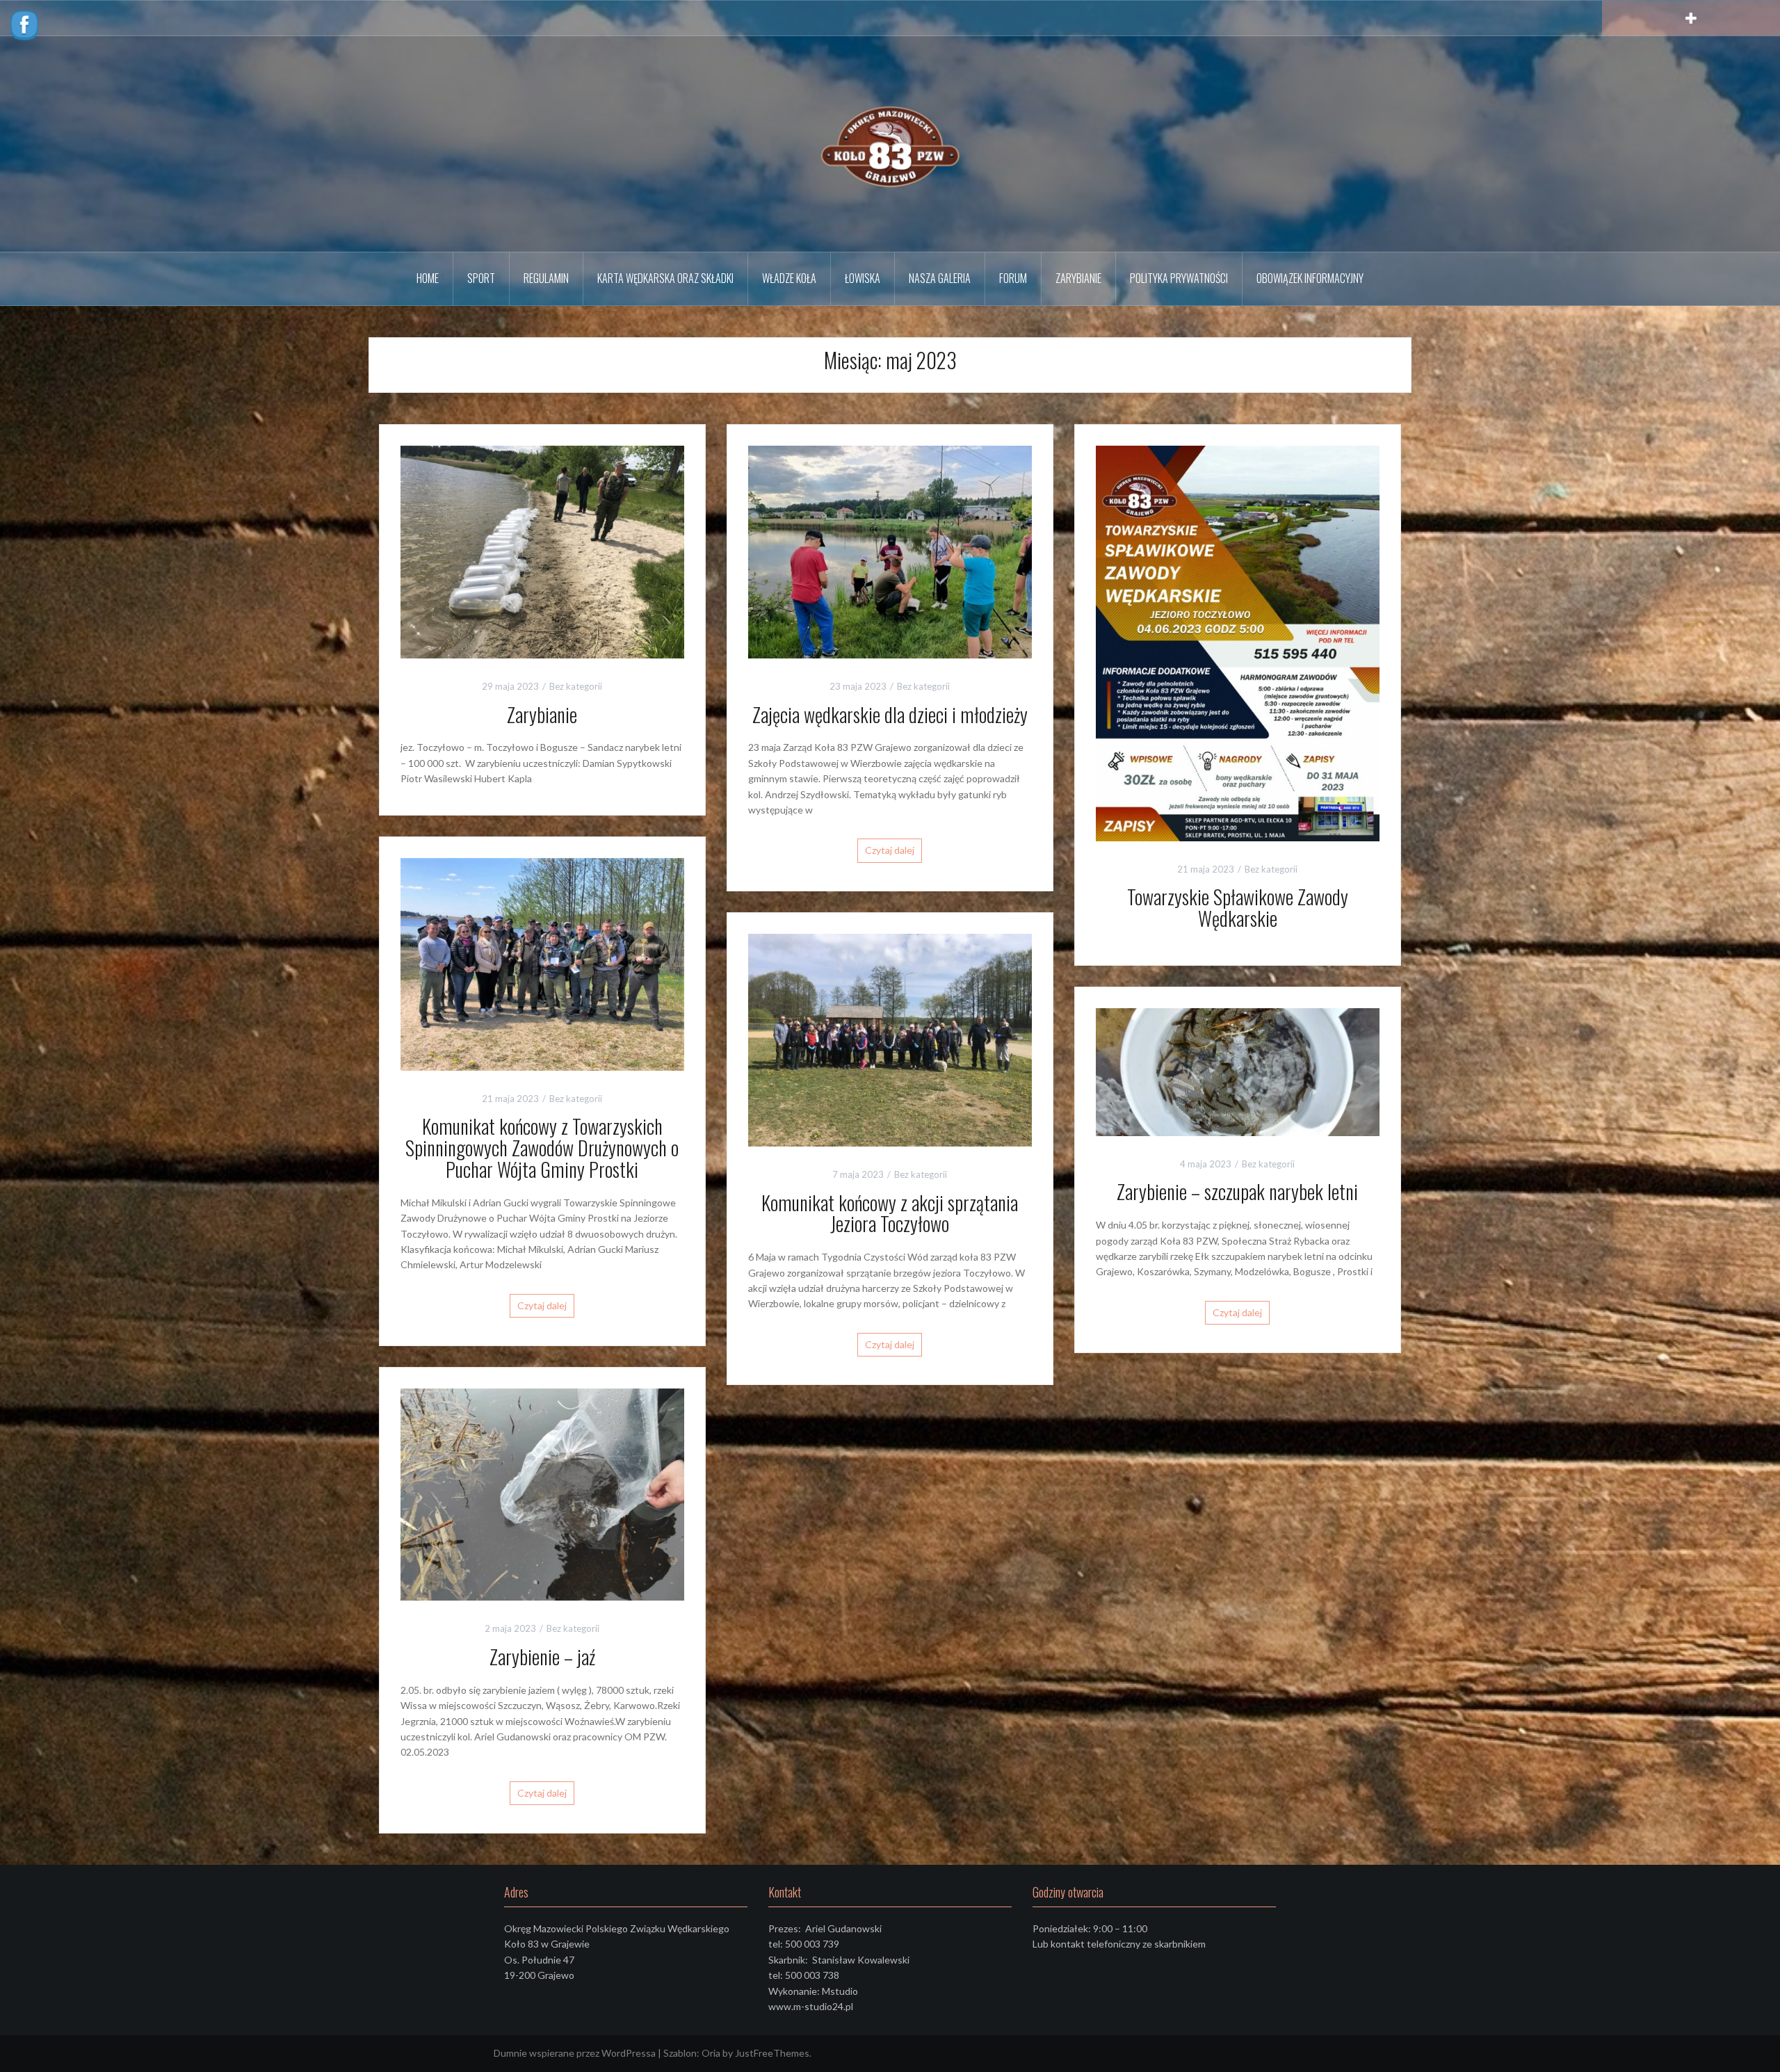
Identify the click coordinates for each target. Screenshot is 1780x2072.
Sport (481, 278)
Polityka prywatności (1179, 278)
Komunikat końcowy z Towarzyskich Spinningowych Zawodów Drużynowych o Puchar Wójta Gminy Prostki (542, 1148)
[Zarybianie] (542, 550)
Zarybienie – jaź (542, 1657)
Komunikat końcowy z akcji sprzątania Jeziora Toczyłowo (890, 1213)
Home (428, 278)
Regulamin (546, 278)
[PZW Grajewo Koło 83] (890, 143)
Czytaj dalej (890, 850)
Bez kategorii (576, 686)
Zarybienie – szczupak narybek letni (1237, 1191)
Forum (1013, 278)
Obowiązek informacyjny (1310, 278)
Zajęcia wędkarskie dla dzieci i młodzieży (890, 714)
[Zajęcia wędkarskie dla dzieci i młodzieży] (890, 550)
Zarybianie (1078, 278)
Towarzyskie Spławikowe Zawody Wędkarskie (1238, 907)
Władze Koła (789, 278)
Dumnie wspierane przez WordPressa (575, 2053)
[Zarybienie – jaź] (542, 1493)
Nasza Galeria (940, 278)
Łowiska (863, 278)
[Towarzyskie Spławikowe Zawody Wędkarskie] (1238, 642)
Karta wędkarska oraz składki (665, 278)
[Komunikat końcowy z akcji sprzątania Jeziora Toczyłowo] (890, 1038)
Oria (711, 2053)
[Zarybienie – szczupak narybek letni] (1238, 1070)
